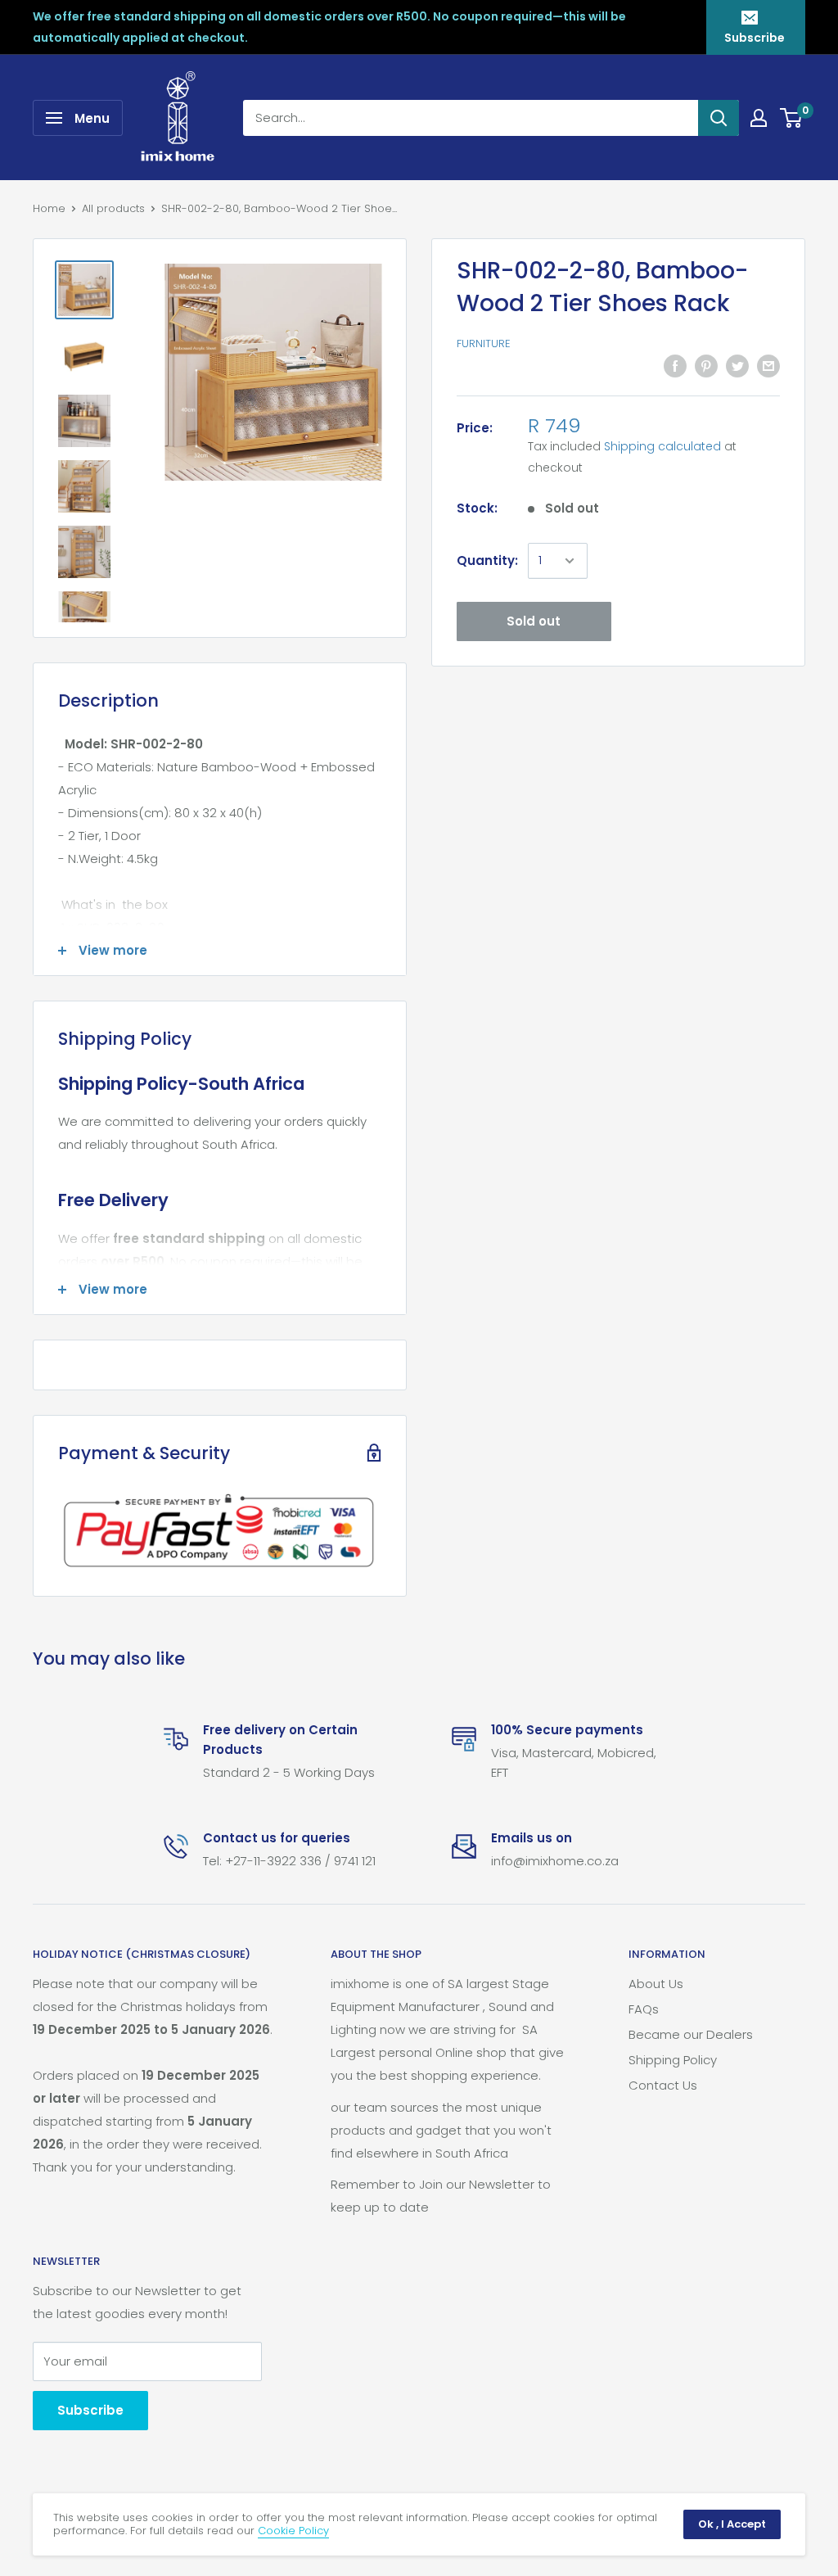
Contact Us (663, 2085)
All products (113, 208)
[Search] (719, 118)
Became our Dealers (691, 2034)
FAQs (644, 2009)
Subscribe (755, 38)
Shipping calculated (662, 446)
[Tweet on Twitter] (737, 366)
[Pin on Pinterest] (706, 366)
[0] (792, 118)
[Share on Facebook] (675, 366)
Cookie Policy (293, 2531)
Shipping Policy (673, 2060)
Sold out (534, 621)
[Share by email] (768, 366)
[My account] (759, 118)
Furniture (484, 343)
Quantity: (487, 560)
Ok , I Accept (732, 2524)
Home (49, 208)
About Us (656, 1984)
